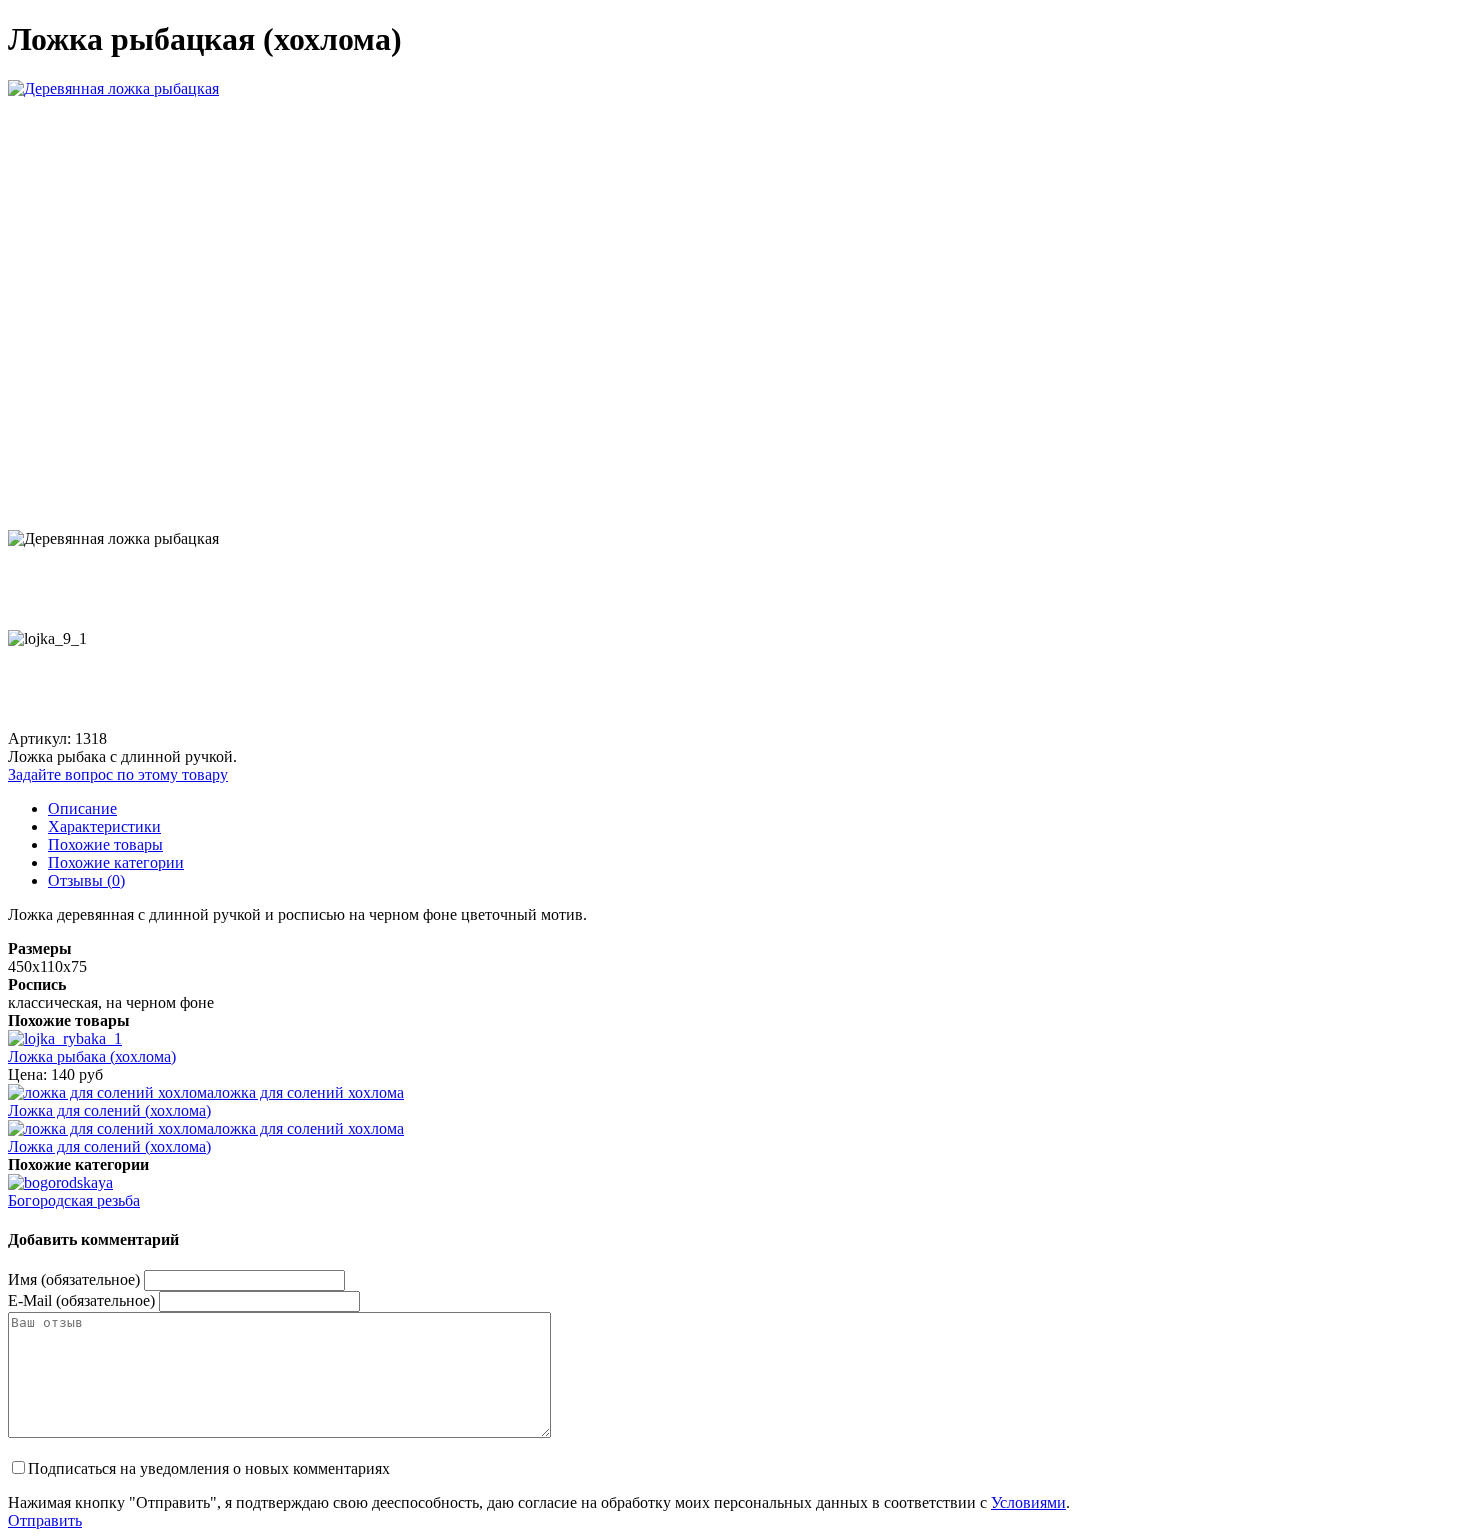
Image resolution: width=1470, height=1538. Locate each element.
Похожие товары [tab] (105, 844)
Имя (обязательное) (74, 1279)
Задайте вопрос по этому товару (118, 774)
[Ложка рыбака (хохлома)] (65, 1038)
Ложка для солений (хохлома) (109, 1110)
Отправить (45, 1520)
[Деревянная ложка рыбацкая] (113, 88)
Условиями (1028, 1502)
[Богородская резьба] (60, 1182)
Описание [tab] (82, 808)
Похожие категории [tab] (116, 862)
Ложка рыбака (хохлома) (92, 1056)
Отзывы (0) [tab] (86, 880)
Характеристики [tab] (104, 826)
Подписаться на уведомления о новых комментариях (209, 1468)
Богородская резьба (74, 1200)
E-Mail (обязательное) (81, 1300)
